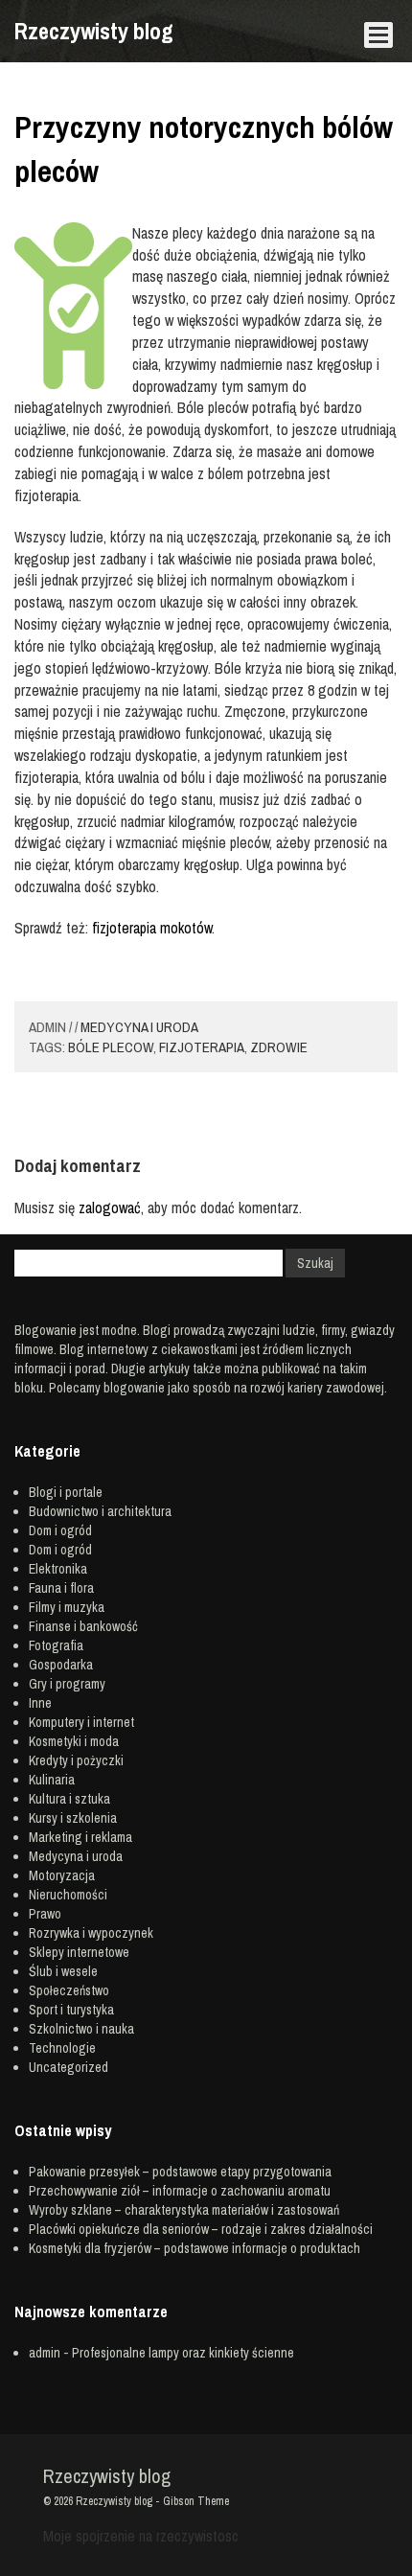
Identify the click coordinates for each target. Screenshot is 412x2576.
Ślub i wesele (63, 1971)
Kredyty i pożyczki (76, 1760)
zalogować (110, 1207)
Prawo (45, 1914)
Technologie (62, 2048)
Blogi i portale (66, 1492)
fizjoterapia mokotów (152, 928)
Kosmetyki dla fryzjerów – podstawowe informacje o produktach (195, 2248)
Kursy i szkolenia (73, 1818)
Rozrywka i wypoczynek (91, 1933)
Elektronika (58, 1569)
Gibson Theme (196, 2501)
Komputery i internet (81, 1722)
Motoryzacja (62, 1875)
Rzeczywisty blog (94, 31)
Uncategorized (69, 2067)
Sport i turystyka (71, 2010)
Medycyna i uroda (139, 1027)
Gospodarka (61, 1665)
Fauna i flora (61, 1588)
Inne (40, 1703)
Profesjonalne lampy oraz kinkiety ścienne (183, 2353)
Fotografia (56, 1645)
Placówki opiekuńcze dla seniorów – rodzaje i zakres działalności (201, 2229)
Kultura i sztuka (69, 1799)
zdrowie (279, 1047)
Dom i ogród (60, 1530)
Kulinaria (52, 1780)
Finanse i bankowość (83, 1626)
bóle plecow (111, 1047)
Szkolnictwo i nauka (81, 2029)
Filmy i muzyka (67, 1607)
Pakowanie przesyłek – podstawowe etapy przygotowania (180, 2172)
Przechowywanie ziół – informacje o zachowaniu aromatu (180, 2191)
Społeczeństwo (69, 1990)
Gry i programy (67, 1684)
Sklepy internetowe (79, 1952)
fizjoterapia (202, 1047)
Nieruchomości (68, 1895)
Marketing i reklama (80, 1837)
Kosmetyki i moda (74, 1741)
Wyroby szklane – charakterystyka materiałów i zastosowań (184, 2210)
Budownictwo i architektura (100, 1511)
